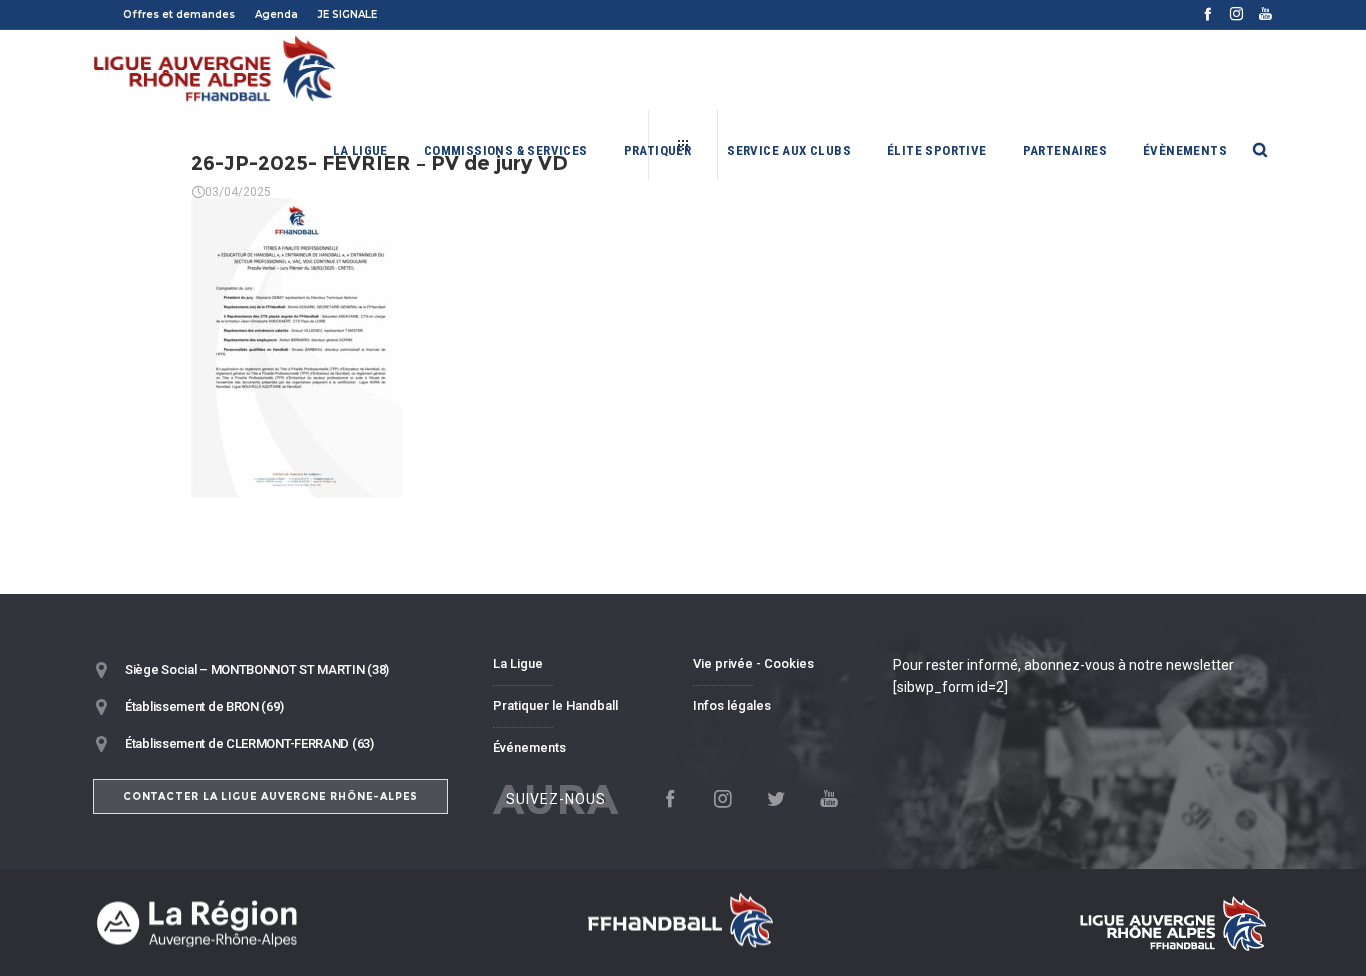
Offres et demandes (179, 14)
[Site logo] (215, 70)
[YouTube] (1265, 13)
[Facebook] (1207, 13)
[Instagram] (1236, 13)
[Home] (283, 922)
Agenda (276, 14)
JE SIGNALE (347, 14)
